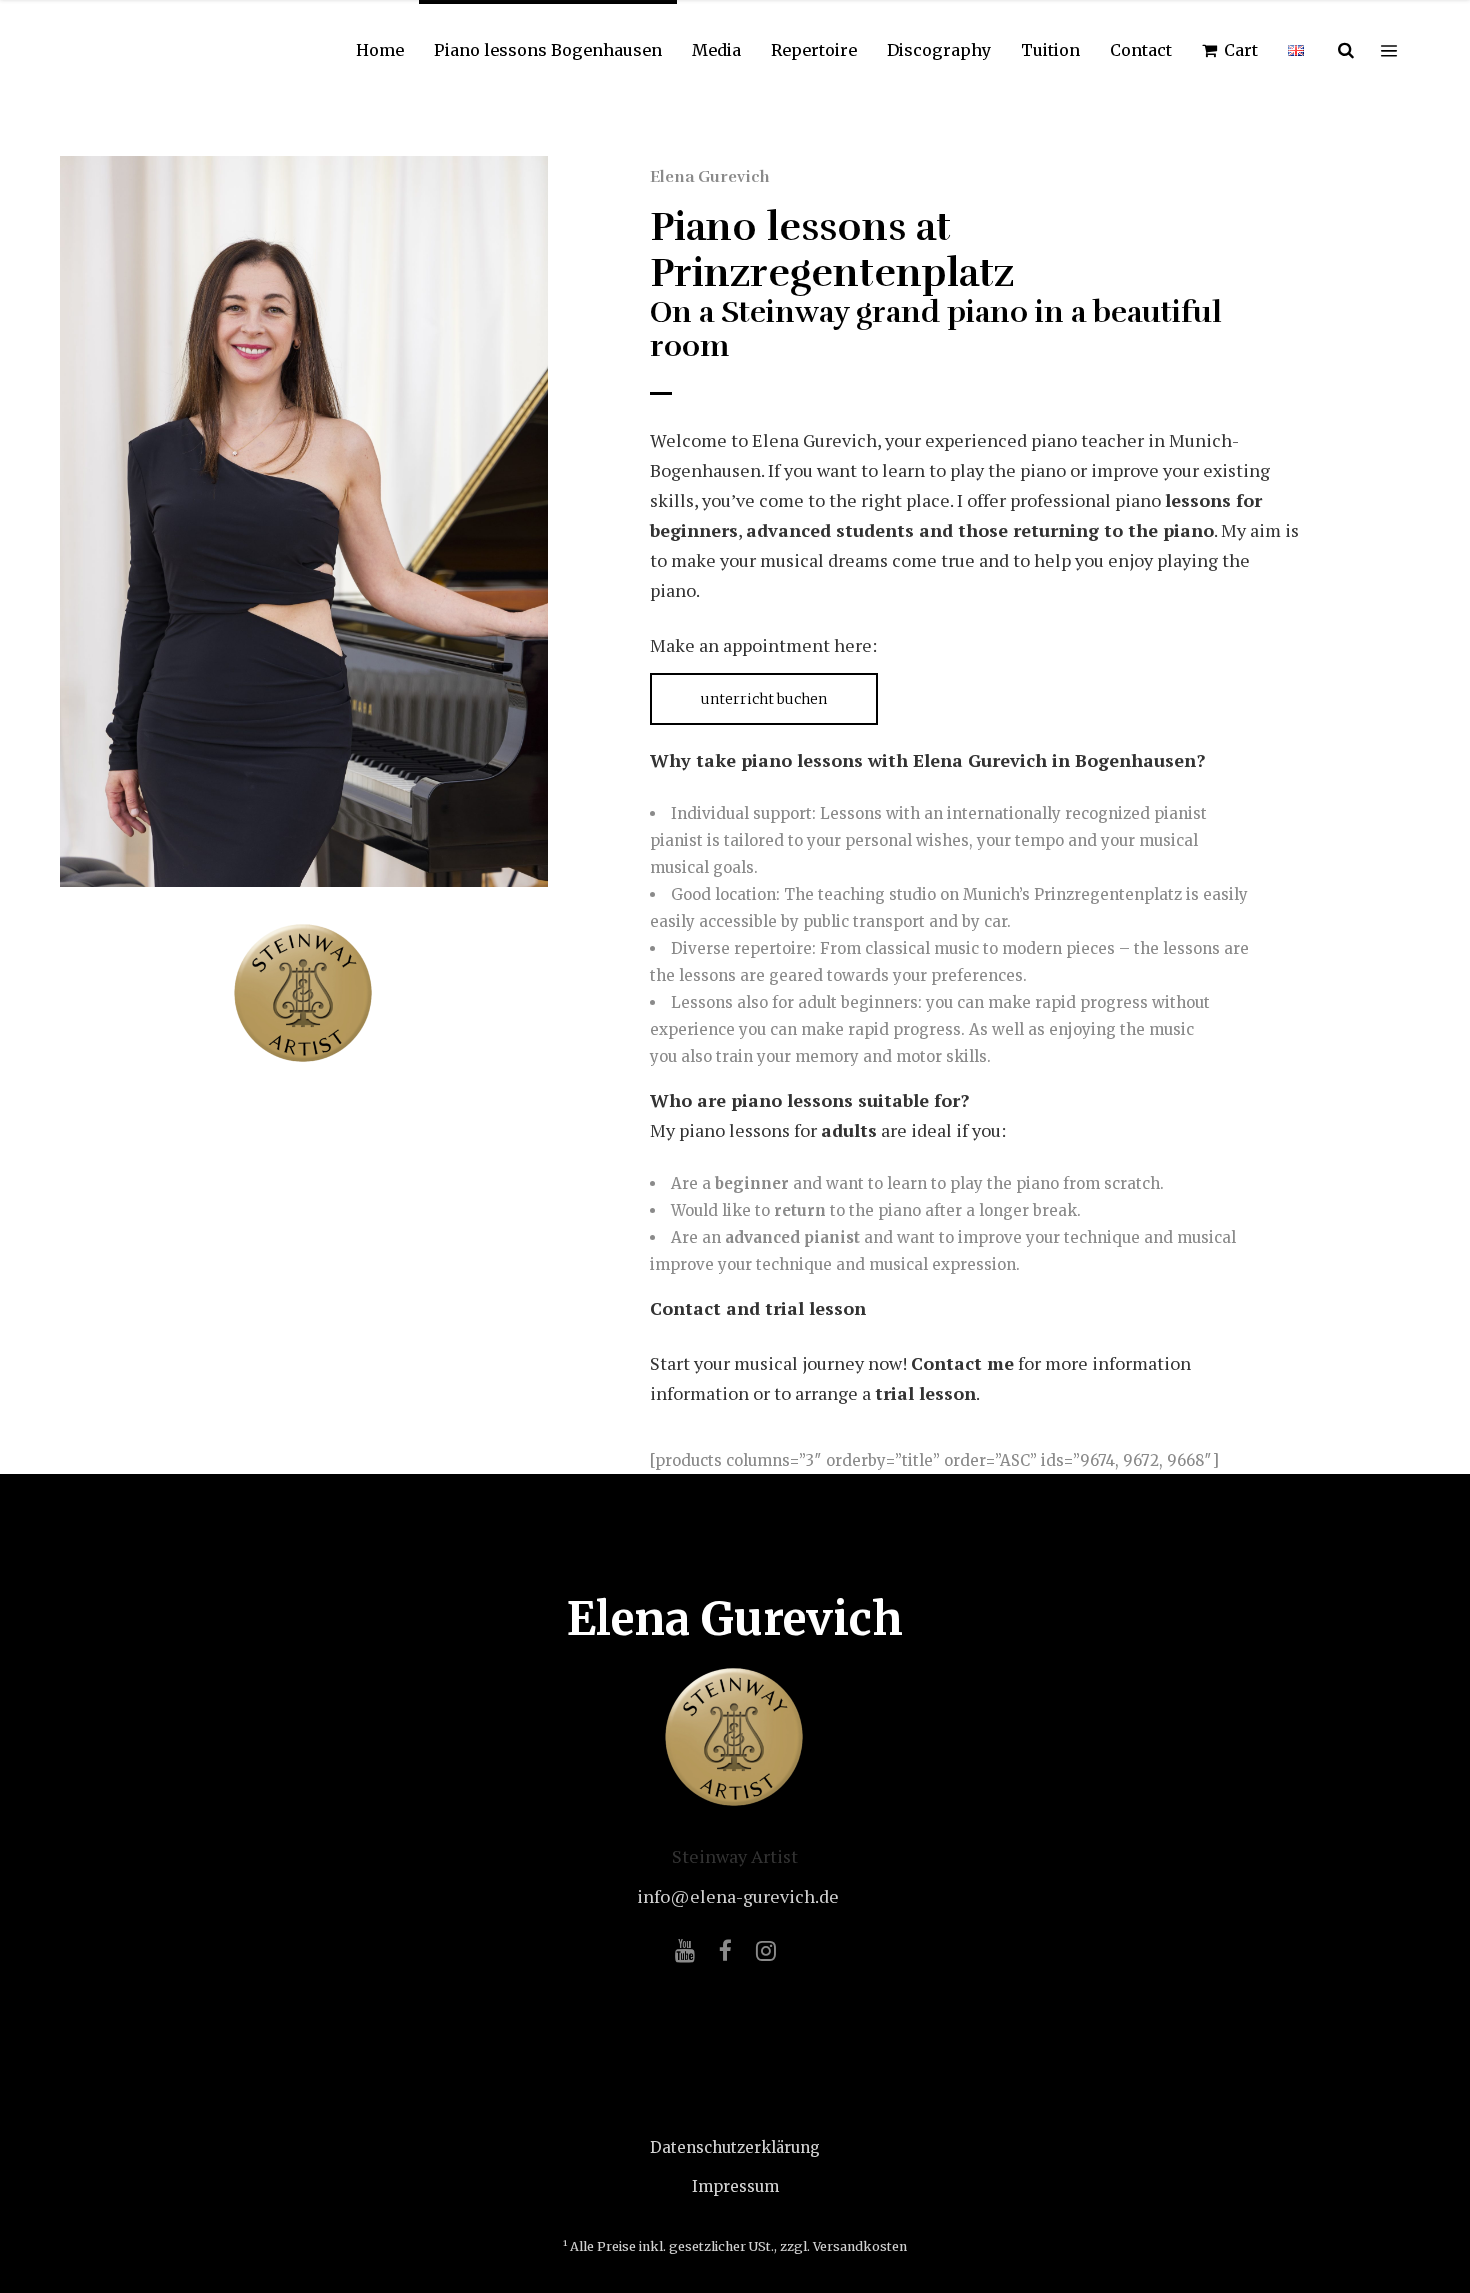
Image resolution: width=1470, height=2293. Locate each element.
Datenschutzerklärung (735, 2147)
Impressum (735, 2186)
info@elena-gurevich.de (738, 1896)
